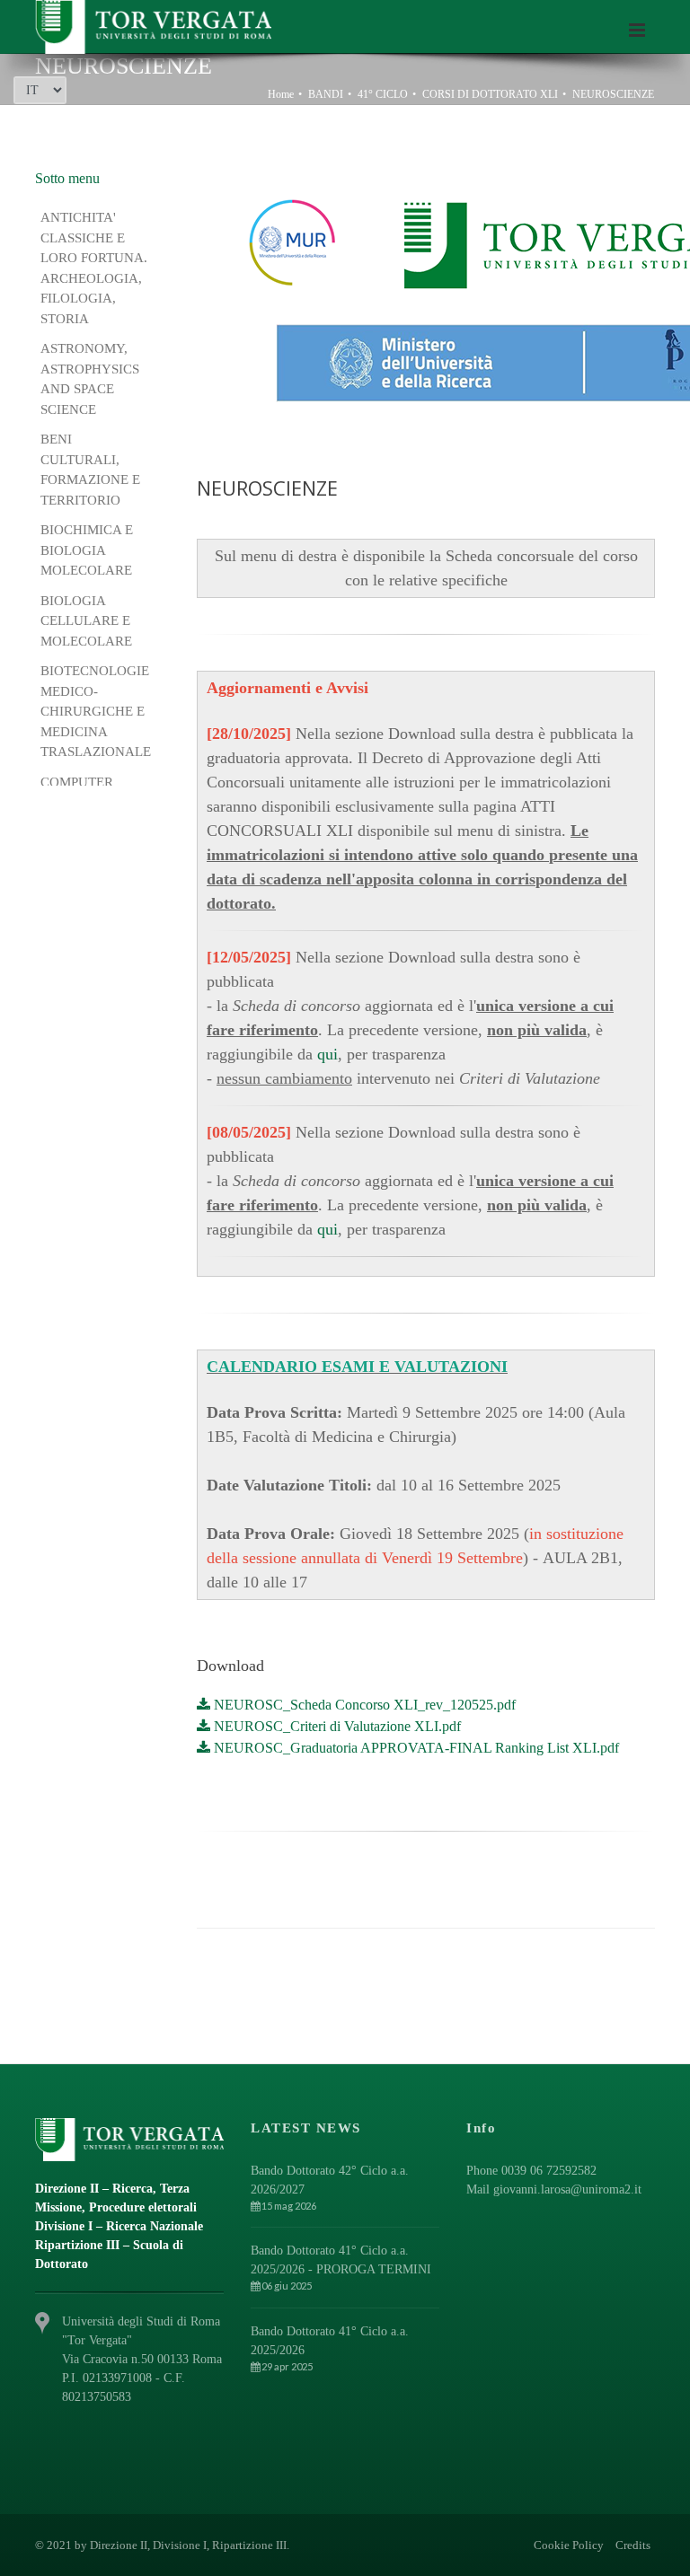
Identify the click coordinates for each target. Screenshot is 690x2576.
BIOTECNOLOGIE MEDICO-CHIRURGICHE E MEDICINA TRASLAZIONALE (97, 711)
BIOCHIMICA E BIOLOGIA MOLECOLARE (87, 550)
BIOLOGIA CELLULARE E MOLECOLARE (88, 621)
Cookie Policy (569, 2545)
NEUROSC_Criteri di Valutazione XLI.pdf (336, 1726)
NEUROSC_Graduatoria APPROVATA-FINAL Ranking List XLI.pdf (415, 1748)
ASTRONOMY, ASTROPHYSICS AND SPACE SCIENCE (90, 379)
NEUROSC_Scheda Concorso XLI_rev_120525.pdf (363, 1705)
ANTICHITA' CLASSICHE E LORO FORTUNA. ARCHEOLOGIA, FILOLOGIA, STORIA (94, 268)
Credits (633, 2545)
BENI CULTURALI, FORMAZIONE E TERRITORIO (90, 470)
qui (327, 1054)
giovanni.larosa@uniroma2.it (567, 2189)
